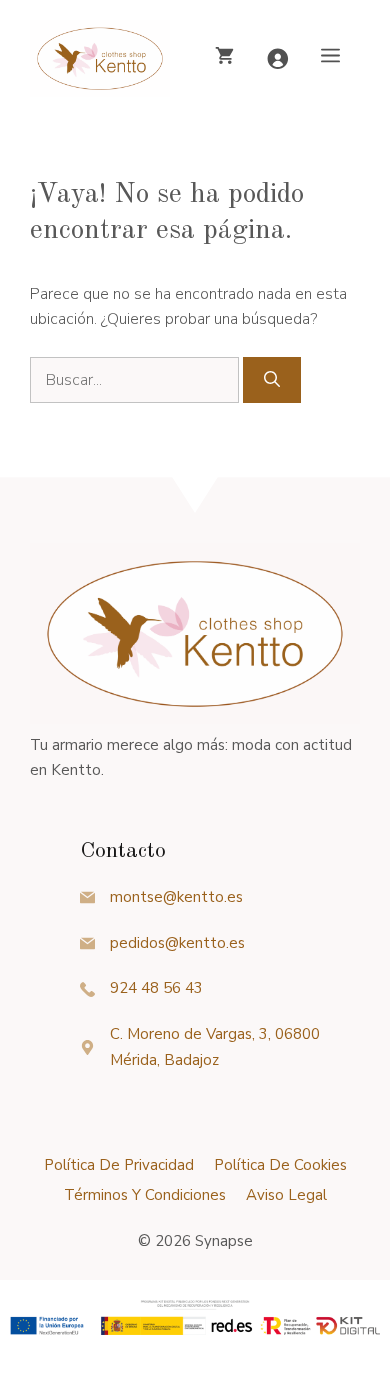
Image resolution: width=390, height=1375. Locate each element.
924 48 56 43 (156, 988)
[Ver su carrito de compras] (224, 58)
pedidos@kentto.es (177, 943)
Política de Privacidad (119, 1165)
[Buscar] (272, 380)
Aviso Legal (286, 1195)
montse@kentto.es (176, 897)
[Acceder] (278, 59)
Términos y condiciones (145, 1195)
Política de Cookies (280, 1165)
